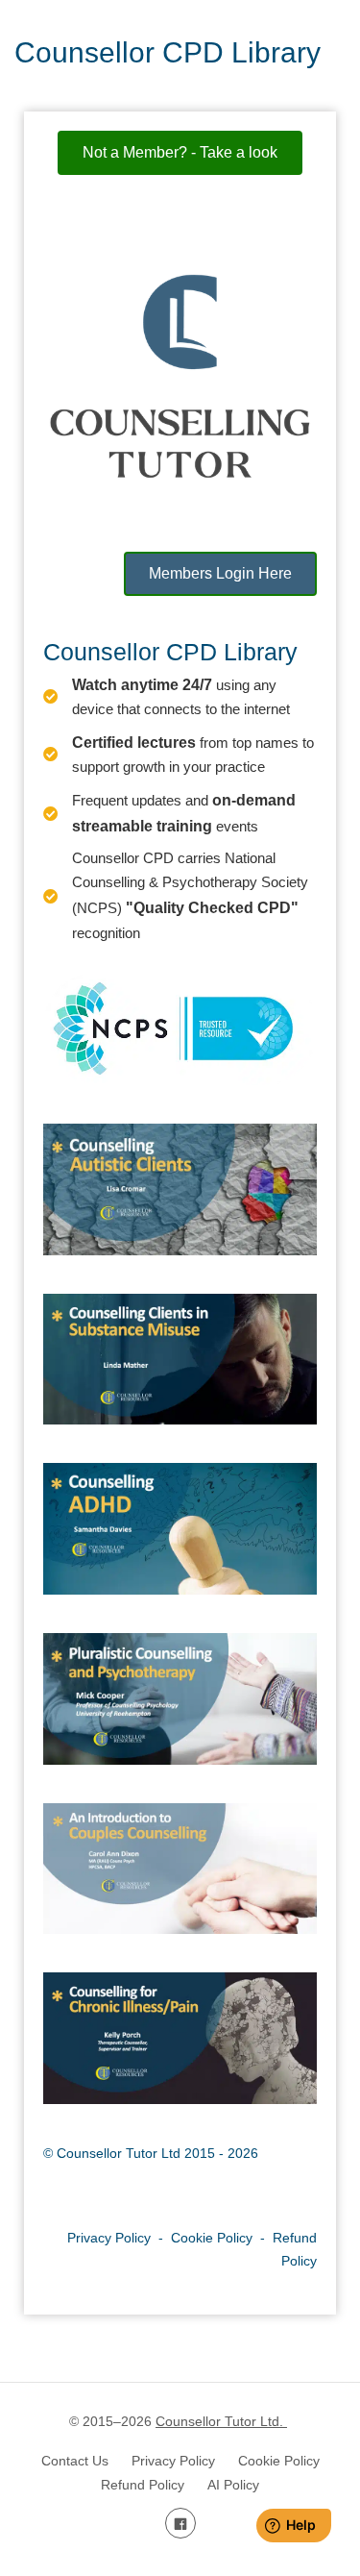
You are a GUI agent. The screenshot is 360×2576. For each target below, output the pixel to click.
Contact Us (75, 2461)
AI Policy (233, 2485)
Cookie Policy (212, 2238)
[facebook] (180, 2523)
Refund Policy (143, 2485)
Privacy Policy (109, 2238)
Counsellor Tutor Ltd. (221, 2421)
